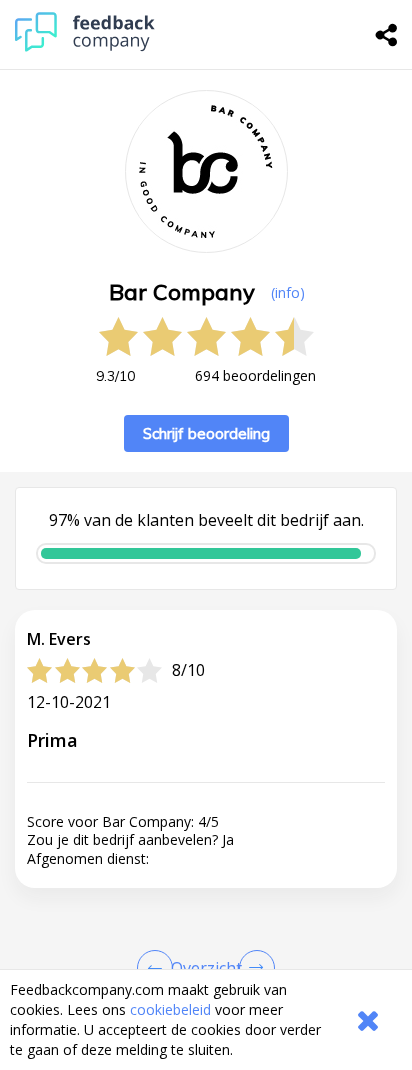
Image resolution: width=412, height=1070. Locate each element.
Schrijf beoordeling (206, 433)
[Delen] (387, 35)
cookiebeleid (170, 1009)
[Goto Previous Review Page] (159, 968)
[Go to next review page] (253, 968)
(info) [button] (288, 292)
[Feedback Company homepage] (85, 46)
